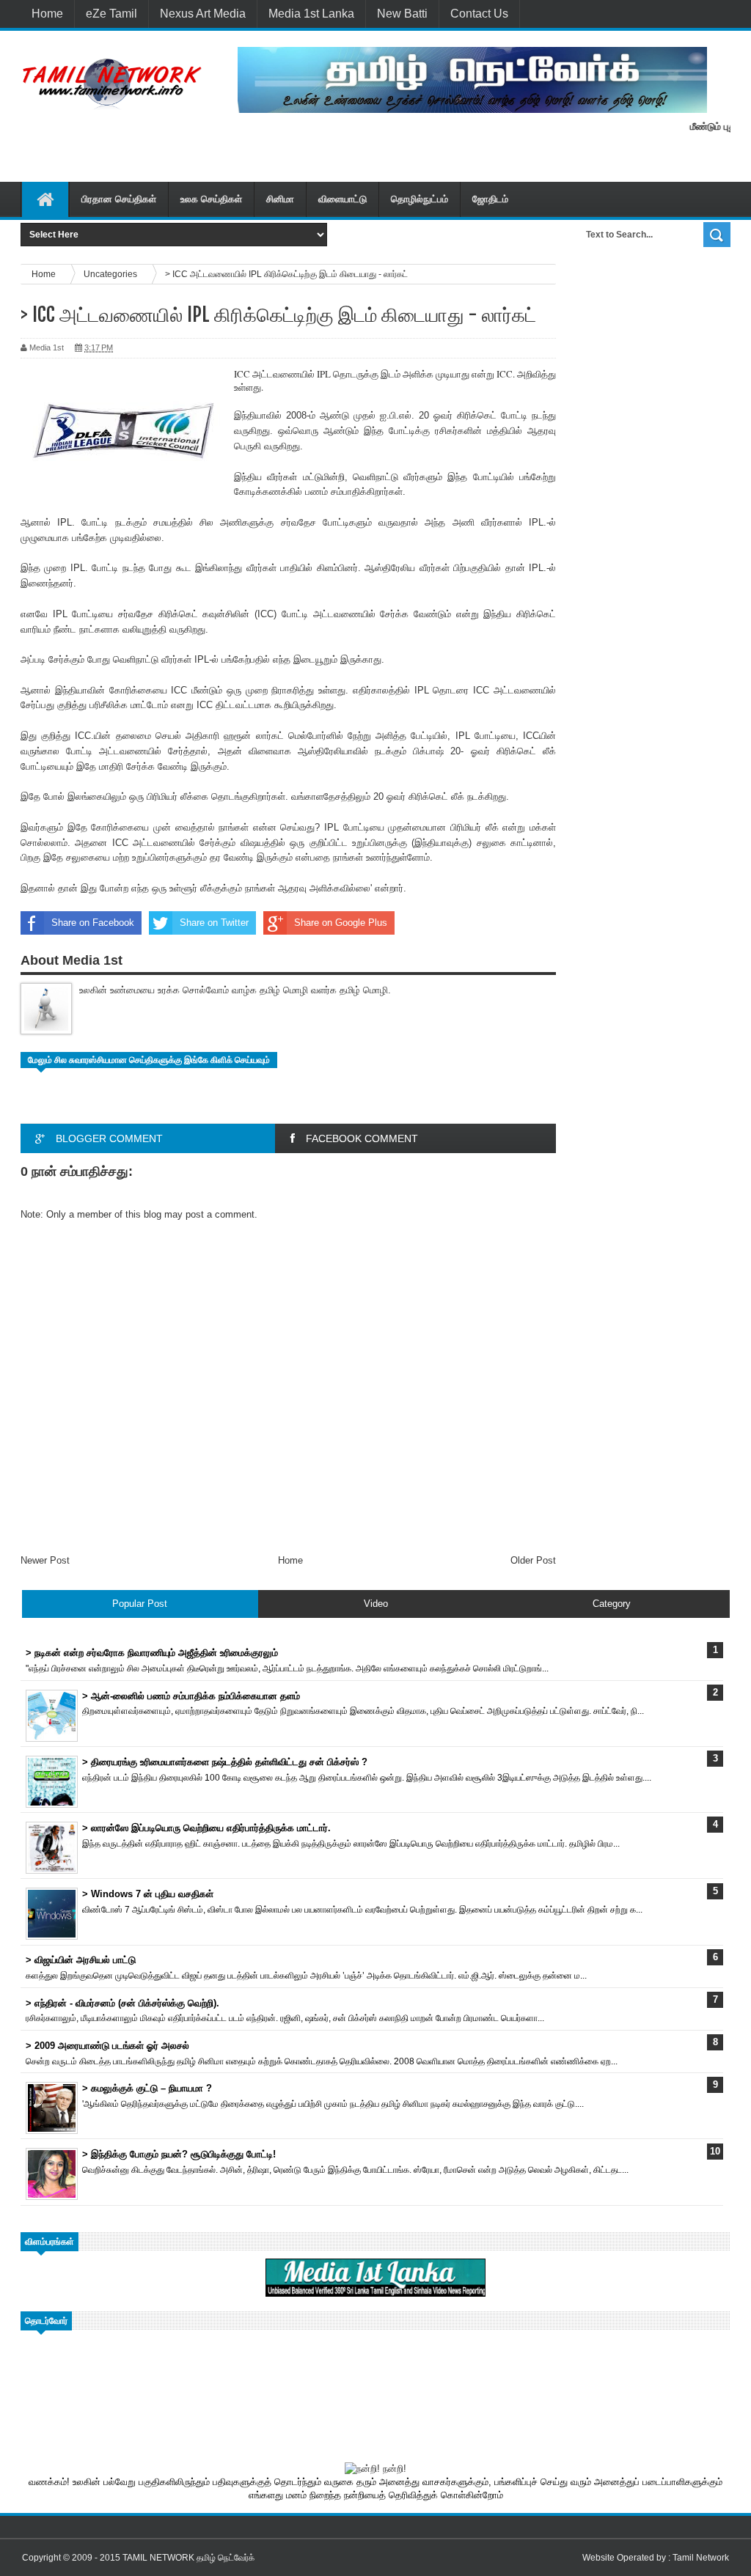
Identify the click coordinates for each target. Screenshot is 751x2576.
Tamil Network (701, 2558)
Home (47, 14)
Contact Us (479, 14)
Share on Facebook (93, 923)
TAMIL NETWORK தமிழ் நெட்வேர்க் (188, 2558)
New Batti (402, 14)
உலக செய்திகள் (211, 199)
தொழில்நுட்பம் (420, 199)
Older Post (533, 1560)
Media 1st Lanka (311, 14)
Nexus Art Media (203, 14)
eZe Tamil (111, 14)
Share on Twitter (214, 923)
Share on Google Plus (341, 923)
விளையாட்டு (342, 199)
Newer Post (45, 1560)
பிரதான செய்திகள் (119, 199)
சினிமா (280, 199)
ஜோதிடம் (490, 199)
